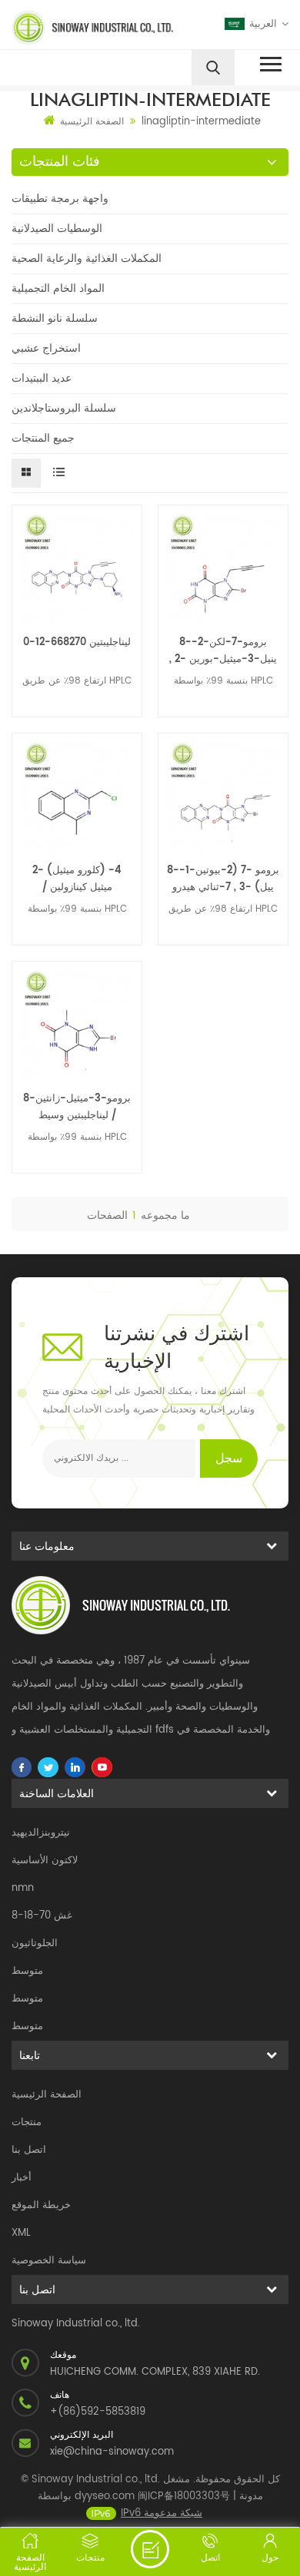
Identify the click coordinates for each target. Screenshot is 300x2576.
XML (21, 2233)
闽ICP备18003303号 (184, 2497)
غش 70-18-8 (42, 1916)
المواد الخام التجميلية (58, 288)
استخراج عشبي (46, 348)
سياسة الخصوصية (49, 2261)
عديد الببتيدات (42, 378)
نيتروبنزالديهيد (41, 1833)
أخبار (22, 2178)
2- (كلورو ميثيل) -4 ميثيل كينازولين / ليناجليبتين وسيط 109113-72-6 (77, 879)
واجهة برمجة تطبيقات (60, 199)
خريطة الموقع (41, 2205)
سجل (229, 1459)
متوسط (27, 1971)
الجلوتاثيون (35, 1944)
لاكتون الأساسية (45, 1861)
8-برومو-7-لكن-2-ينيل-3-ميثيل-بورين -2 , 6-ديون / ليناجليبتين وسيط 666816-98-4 (223, 651)
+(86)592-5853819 (98, 2412)
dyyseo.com (105, 2497)
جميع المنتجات (43, 438)
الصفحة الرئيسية (92, 122)
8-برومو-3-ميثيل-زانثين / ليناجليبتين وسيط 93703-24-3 (77, 1108)
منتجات (27, 2122)
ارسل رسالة (150, 2549)
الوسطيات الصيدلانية (57, 228)
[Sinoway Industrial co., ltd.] (78, 28)
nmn (23, 1888)
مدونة (251, 2497)
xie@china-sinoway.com (112, 2452)
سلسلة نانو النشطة (55, 318)
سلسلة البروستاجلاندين (64, 408)
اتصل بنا (29, 2150)
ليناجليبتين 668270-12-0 (77, 642)
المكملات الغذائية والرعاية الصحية (87, 258)
